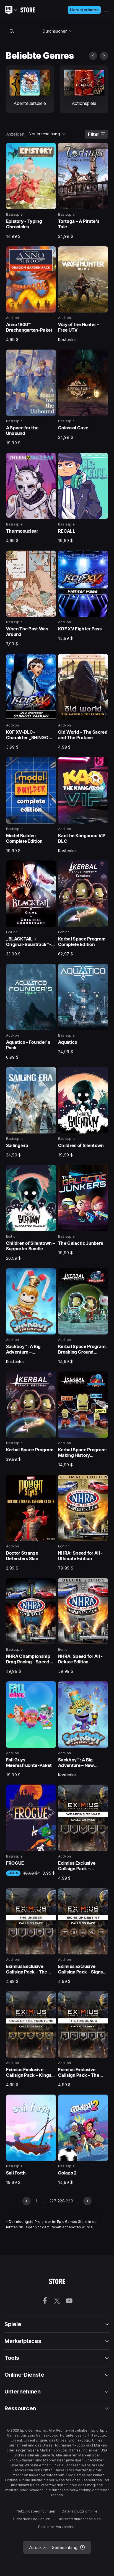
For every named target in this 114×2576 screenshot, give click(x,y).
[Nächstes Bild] (104, 56)
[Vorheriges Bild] (93, 56)
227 (53, 2201)
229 (69, 2201)
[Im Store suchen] (12, 31)
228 (61, 2201)
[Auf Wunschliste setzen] (50, 149)
